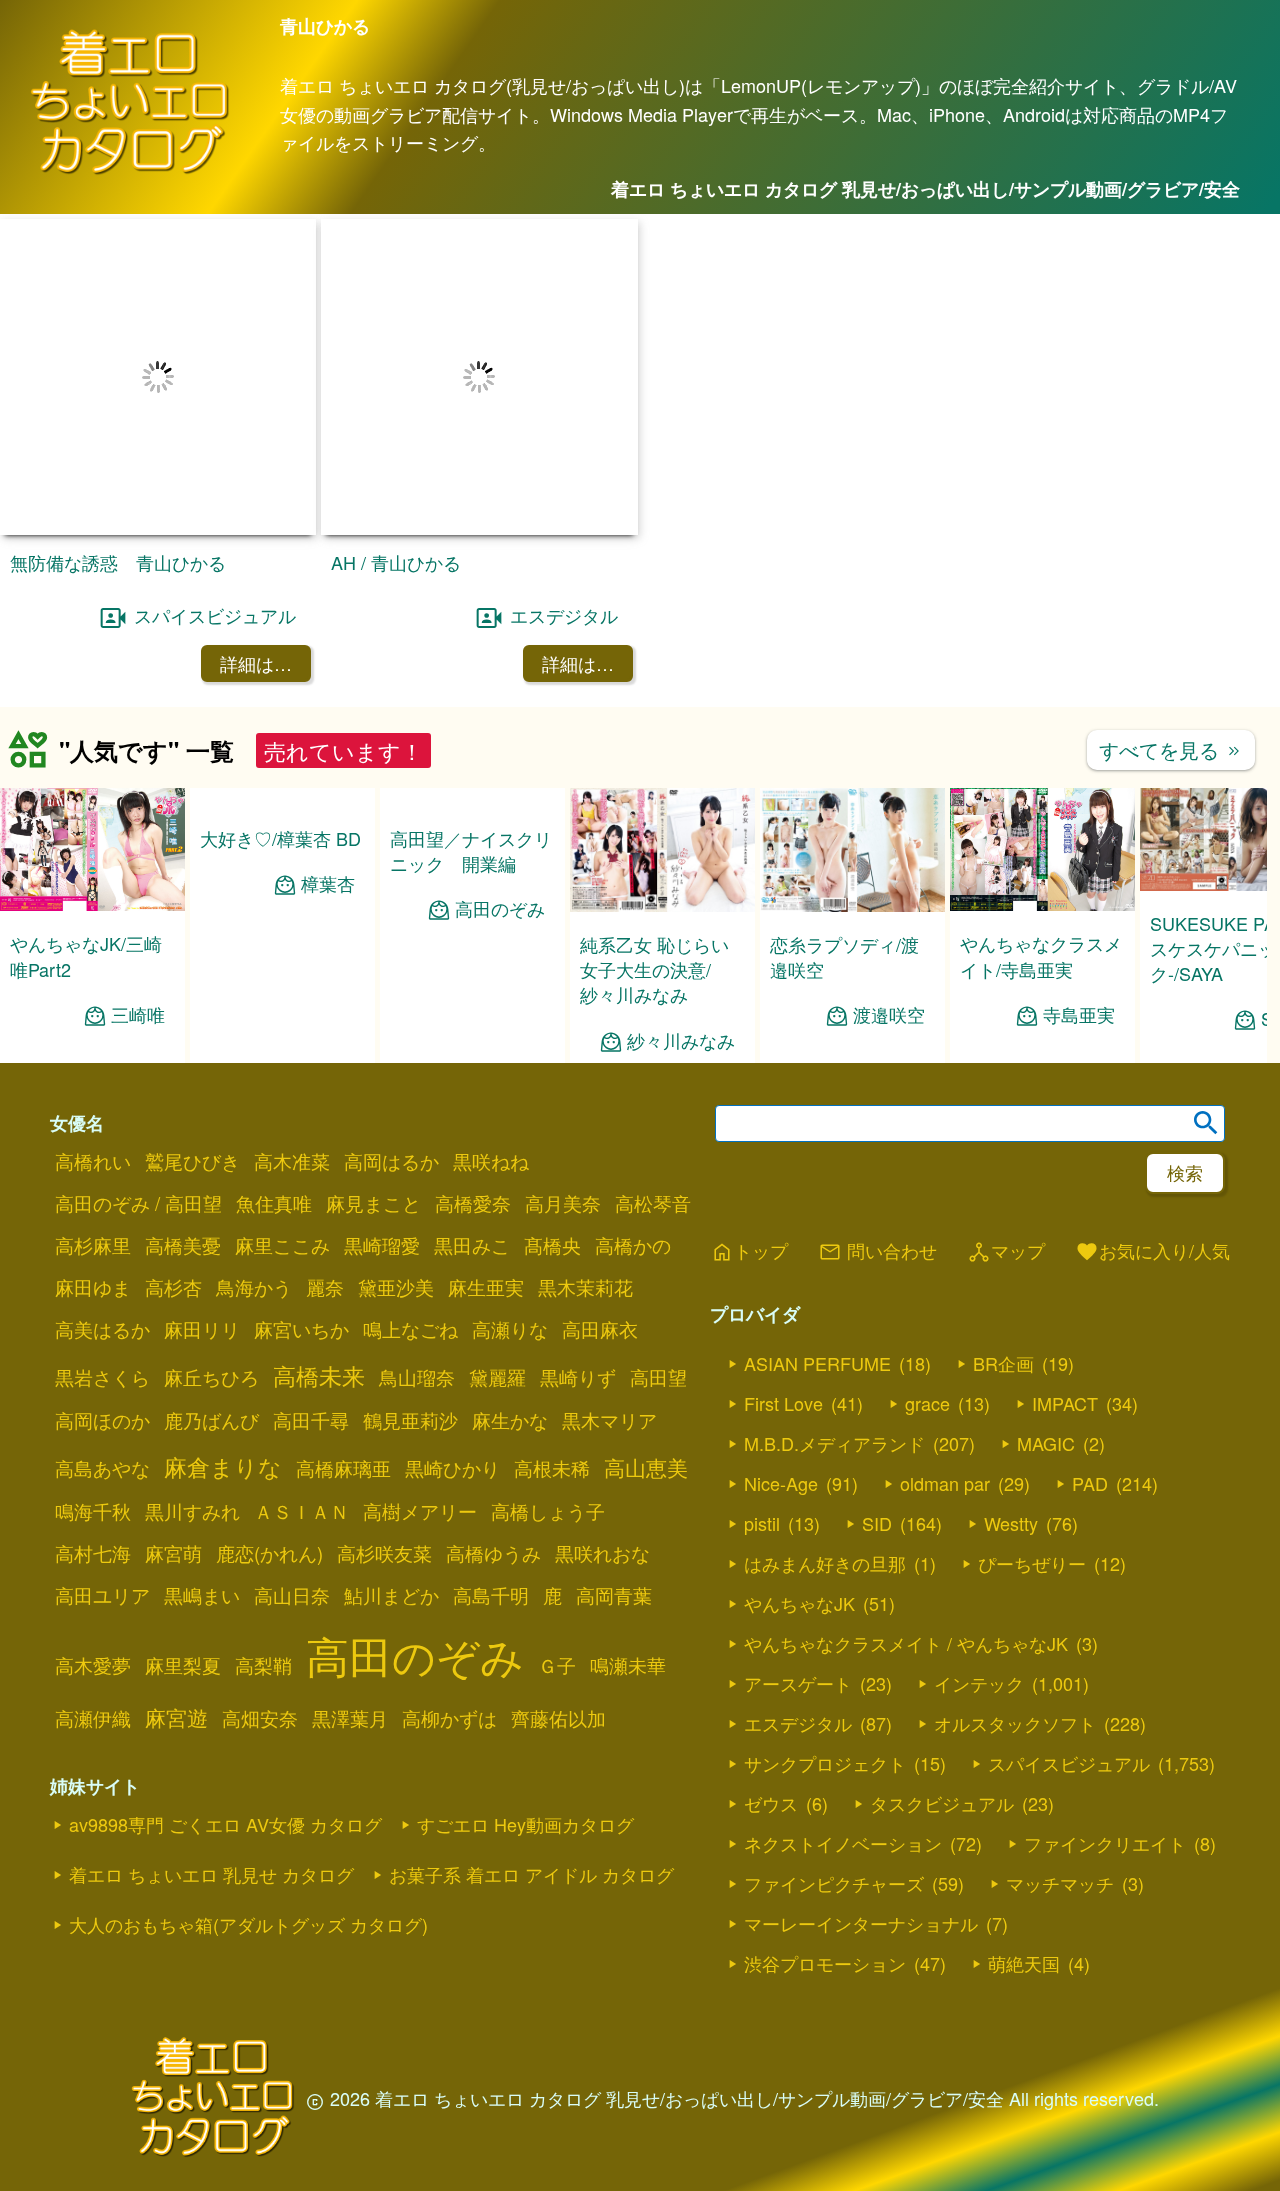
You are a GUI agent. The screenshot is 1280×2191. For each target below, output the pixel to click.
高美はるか (102, 1226)
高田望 (658, 1274)
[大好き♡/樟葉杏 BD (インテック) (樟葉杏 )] (282, 780)
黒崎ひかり (452, 1365)
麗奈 (325, 1184)
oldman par (945, 1379)
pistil (762, 1419)
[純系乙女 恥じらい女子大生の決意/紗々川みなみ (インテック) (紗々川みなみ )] (662, 801)
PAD (1090, 1379)
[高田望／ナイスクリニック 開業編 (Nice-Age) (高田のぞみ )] (472, 780)
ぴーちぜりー (1032, 1459)
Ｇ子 (557, 1562)
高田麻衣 (600, 1226)
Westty (1011, 1419)
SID (877, 1419)
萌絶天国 (1024, 1859)
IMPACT (1065, 1299)
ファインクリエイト (1105, 1739)
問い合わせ (877, 1148)
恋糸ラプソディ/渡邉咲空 (844, 852)
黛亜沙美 (396, 1184)
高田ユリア (102, 1492)
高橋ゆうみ (493, 1450)
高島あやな (102, 1365)
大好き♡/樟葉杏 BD (280, 819)
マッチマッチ (1060, 1779)
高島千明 (491, 1492)
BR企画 (1003, 1259)
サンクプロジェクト (825, 1659)
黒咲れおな (602, 1450)
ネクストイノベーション (843, 1739)
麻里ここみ (282, 1142)
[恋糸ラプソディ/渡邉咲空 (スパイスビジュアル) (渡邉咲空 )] (852, 801)
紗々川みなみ (681, 936)
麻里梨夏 (183, 1562)
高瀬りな (510, 1226)
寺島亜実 (1079, 910)
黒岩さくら (102, 1274)
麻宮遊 (176, 1614)
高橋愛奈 (473, 1100)
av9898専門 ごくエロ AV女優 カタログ (225, 1721)
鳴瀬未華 (628, 1562)
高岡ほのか (102, 1317)
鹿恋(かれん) (269, 1450)
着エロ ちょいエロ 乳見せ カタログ (211, 1771)
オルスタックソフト (1015, 1619)
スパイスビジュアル (215, 511)
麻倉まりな (223, 1363)
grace (927, 1299)
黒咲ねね (491, 1058)
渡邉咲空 (889, 911)
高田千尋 (311, 1317)
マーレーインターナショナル (861, 1819)
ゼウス (771, 1699)
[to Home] (130, 170)
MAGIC (1046, 1339)
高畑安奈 (260, 1615)
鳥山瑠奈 (417, 1274)
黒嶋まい (202, 1492)
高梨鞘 (263, 1562)
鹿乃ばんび (211, 1317)
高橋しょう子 (548, 1408)
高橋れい (93, 1058)
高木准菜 (292, 1058)
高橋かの (633, 1142)
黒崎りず (578, 1274)
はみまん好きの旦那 (825, 1459)
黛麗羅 (497, 1274)
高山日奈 (292, 1492)
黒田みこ (472, 1142)
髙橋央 (552, 1142)
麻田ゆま (93, 1184)
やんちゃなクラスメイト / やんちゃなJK (906, 1539)
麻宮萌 (173, 1450)
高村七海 (93, 1450)
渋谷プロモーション (825, 1859)
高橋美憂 (183, 1142)
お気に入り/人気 (1152, 1148)
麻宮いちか (301, 1226)
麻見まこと (373, 1100)
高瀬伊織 (93, 1615)
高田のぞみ (500, 890)
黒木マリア (609, 1317)
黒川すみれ (192, 1408)
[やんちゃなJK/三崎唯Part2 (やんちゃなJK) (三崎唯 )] (92, 801)
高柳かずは (449, 1615)
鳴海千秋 (93, 1408)
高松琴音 (653, 1100)
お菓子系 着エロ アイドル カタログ (531, 1771)
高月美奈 (563, 1100)
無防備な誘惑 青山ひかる (118, 459)
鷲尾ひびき (192, 1058)
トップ (749, 1148)
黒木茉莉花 (585, 1184)
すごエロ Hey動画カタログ (525, 1721)
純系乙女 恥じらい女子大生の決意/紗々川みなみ (654, 865)
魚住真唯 (274, 1100)
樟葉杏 (328, 864)
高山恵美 (646, 1364)
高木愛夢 (93, 1562)
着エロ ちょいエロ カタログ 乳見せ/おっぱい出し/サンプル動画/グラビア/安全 (925, 189)
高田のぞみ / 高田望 (138, 1100)
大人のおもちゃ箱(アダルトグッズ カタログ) (248, 1821)
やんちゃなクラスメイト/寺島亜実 (1041, 852)
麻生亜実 (486, 1184)
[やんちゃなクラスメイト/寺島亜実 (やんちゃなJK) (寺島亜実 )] (1042, 801)
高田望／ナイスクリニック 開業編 (471, 831)
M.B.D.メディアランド (834, 1339)
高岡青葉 (614, 1492)
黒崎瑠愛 (382, 1142)
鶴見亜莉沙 (410, 1317)
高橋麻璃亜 (343, 1365)
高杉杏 (173, 1184)
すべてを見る (1171, 645)
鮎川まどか (391, 1492)
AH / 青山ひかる (396, 458)
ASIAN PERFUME (817, 1259)
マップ (1006, 1148)
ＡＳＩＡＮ (301, 1408)
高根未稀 (552, 1365)
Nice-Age (781, 1379)
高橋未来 (319, 1272)
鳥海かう (254, 1184)
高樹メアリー (420, 1408)
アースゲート (798, 1579)
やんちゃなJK (799, 1499)
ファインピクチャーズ (834, 1779)
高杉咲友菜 (384, 1450)
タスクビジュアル (942, 1699)
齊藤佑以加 (558, 1615)
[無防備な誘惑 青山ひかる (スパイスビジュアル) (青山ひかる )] (158, 425)
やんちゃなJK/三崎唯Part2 (86, 852)
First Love (783, 1299)
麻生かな (510, 1317)
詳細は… (256, 560)
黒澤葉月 (350, 1615)
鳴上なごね (410, 1226)
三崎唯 (138, 910)
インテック (979, 1579)
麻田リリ (202, 1226)
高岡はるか (391, 1058)
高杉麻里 (93, 1142)
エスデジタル (564, 511)
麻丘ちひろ (211, 1274)
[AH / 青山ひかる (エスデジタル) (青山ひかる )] (479, 424)
